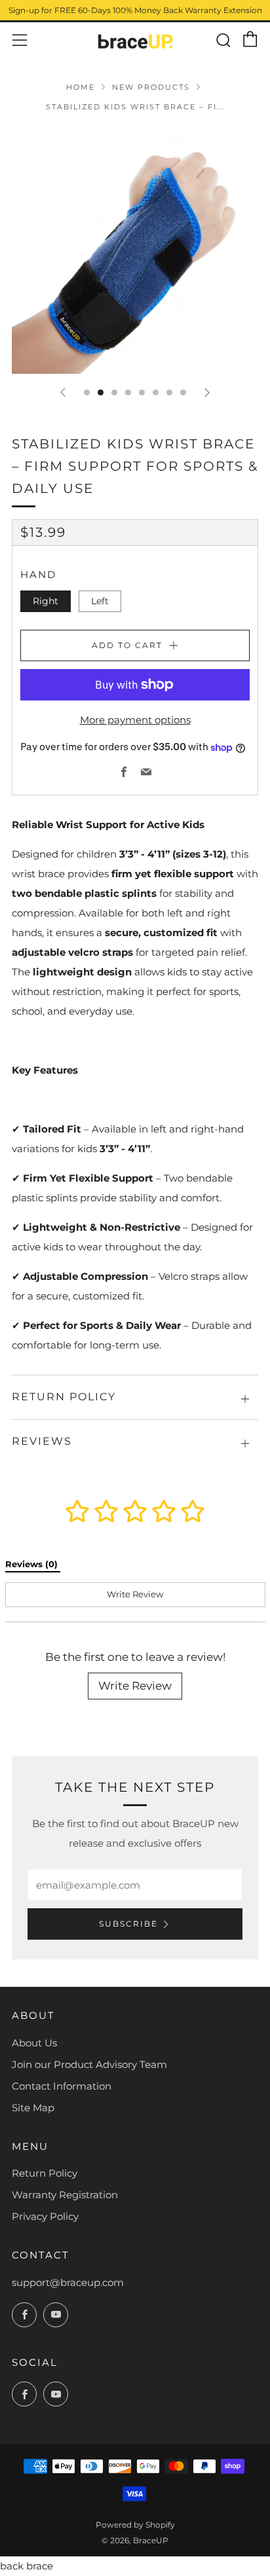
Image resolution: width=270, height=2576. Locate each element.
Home (81, 87)
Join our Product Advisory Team (89, 2064)
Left (100, 601)
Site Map (33, 2108)
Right (46, 601)
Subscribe (128, 1924)
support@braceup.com (68, 2282)
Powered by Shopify (135, 2525)
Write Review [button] (135, 1594)
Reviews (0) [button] (33, 1564)
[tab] (87, 392)
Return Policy (45, 2173)
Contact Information (62, 2086)
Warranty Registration (65, 2195)
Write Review (135, 1686)
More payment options (135, 720)
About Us (34, 2043)
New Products (151, 87)
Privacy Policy (45, 2216)
